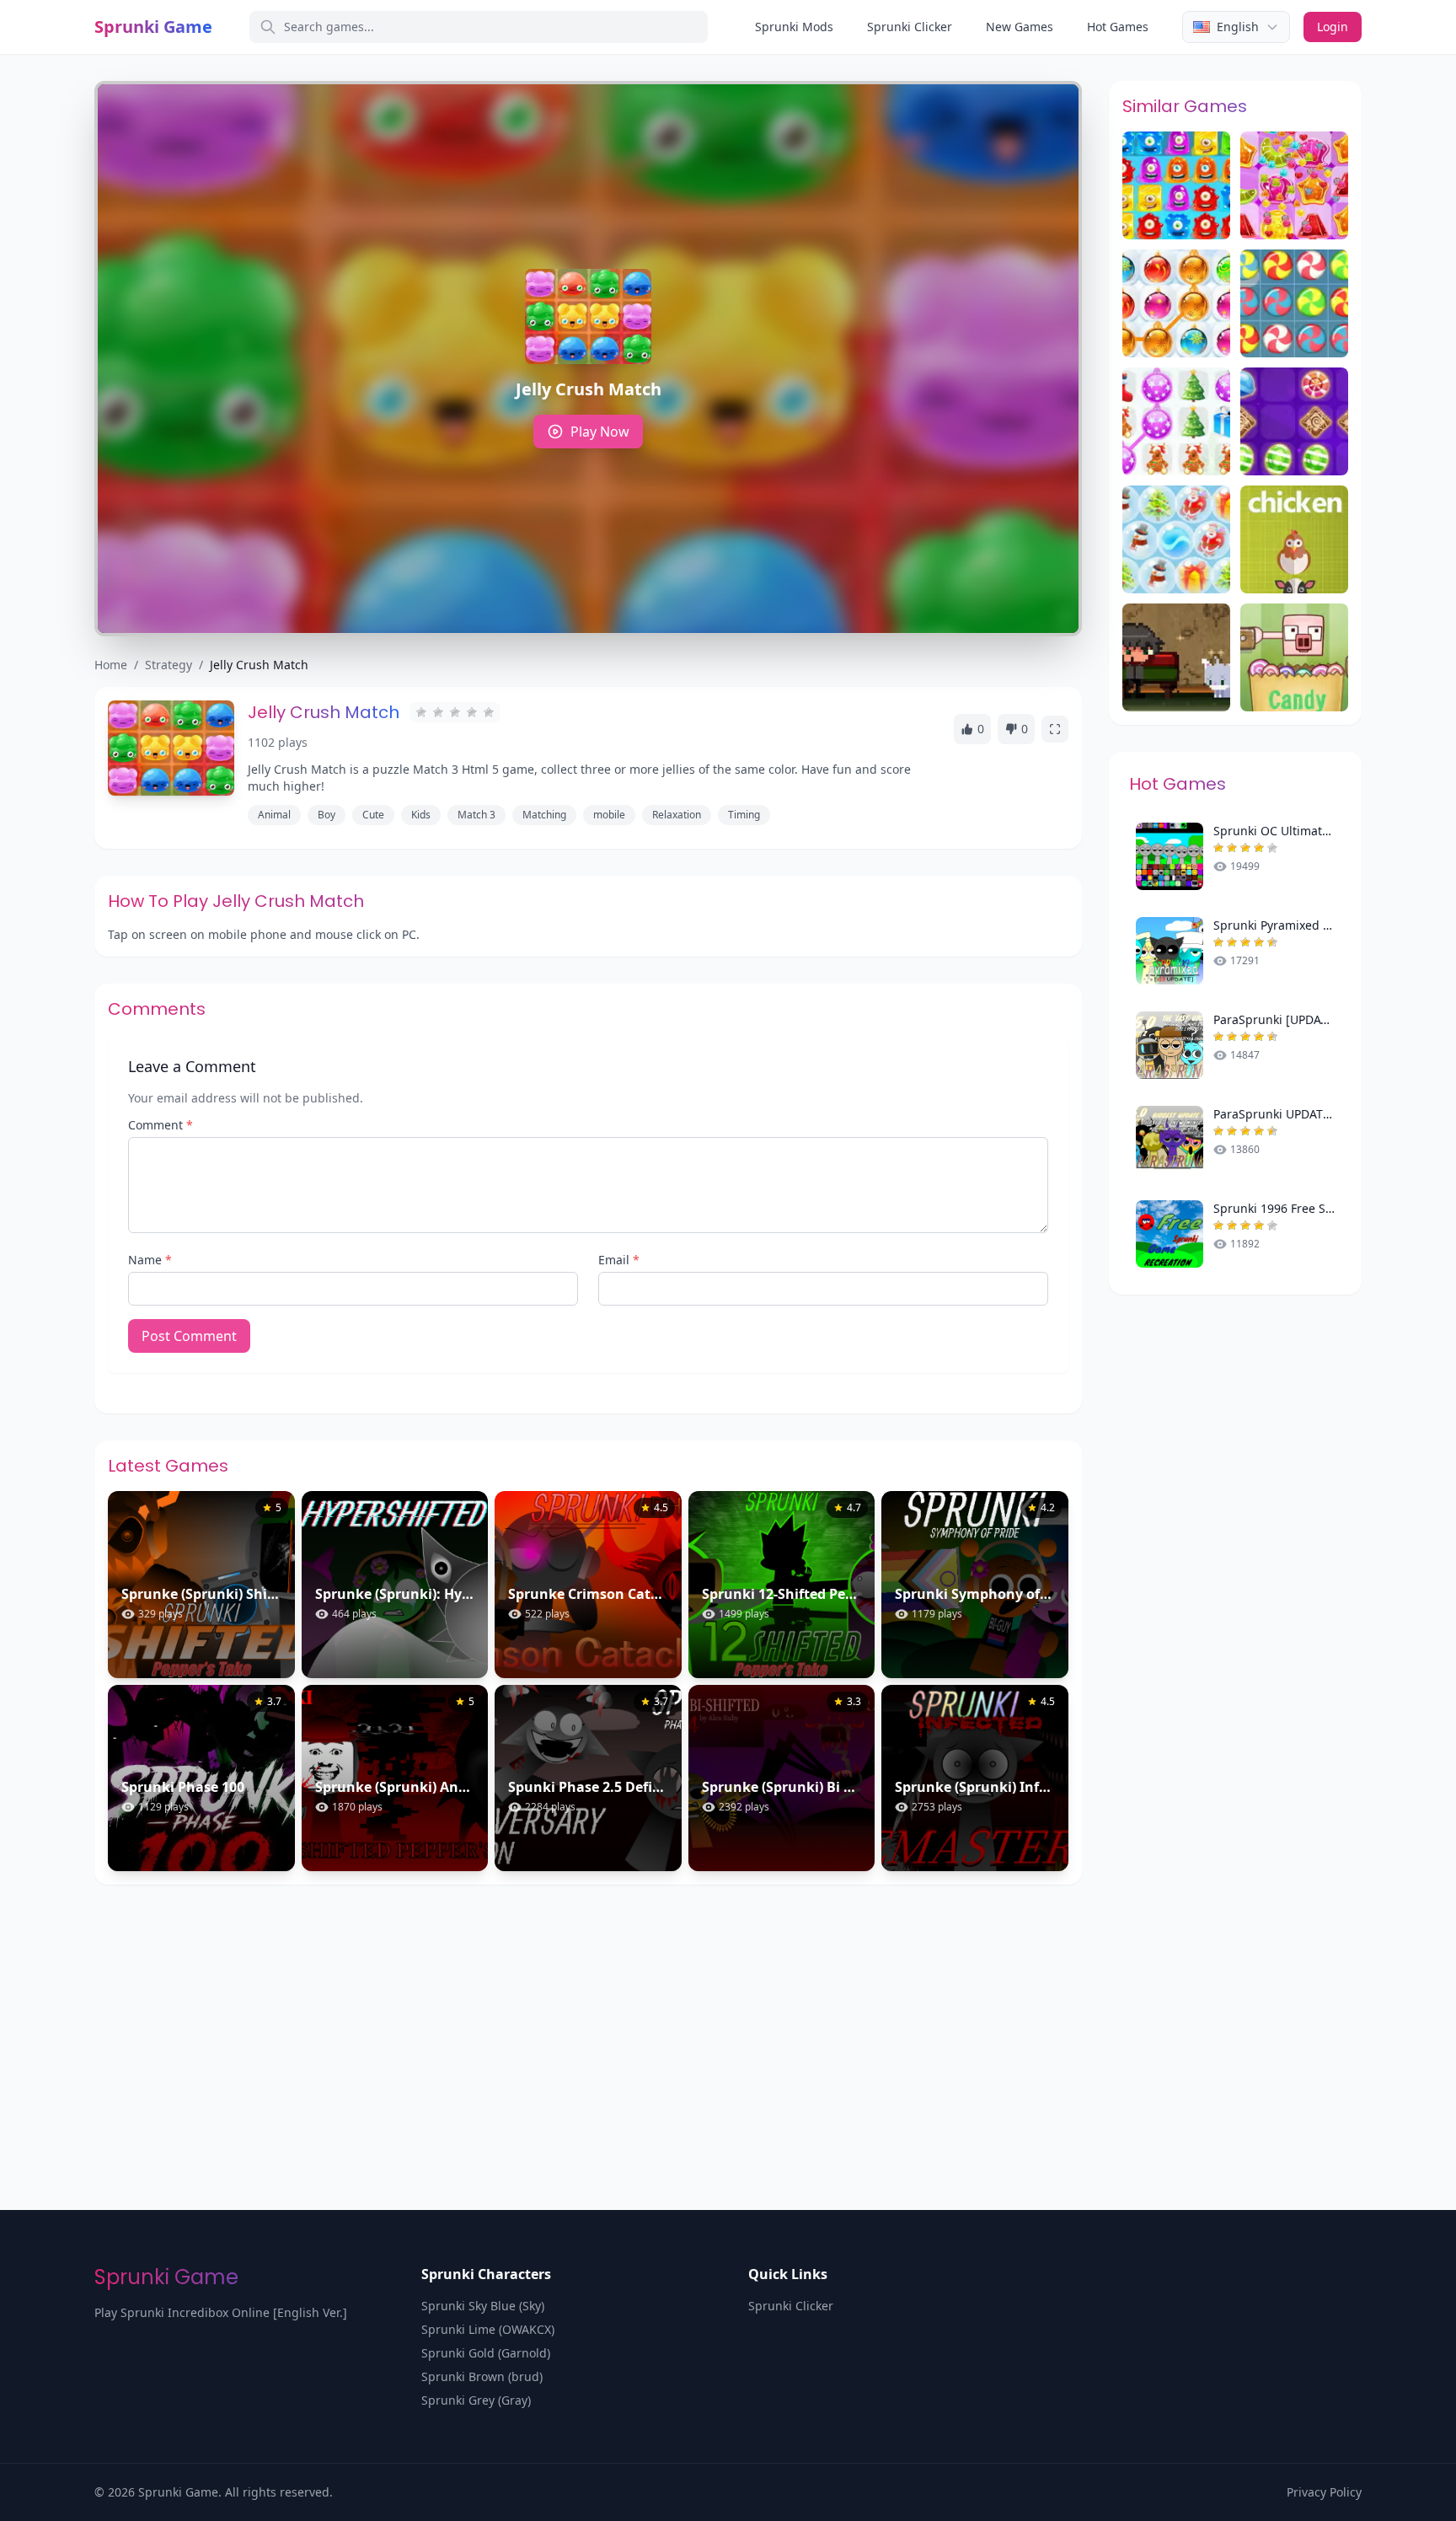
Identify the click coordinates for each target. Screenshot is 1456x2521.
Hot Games (1118, 27)
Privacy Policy (1324, 2492)
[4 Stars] (472, 712)
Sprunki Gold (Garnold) (486, 2353)
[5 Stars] (489, 712)
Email (619, 1260)
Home (111, 665)
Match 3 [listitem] (476, 815)
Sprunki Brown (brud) (482, 2376)
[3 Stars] (455, 712)
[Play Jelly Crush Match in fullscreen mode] (1055, 729)
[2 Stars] (438, 712)
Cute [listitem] (373, 815)
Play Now (600, 432)
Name (150, 1260)
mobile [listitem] (609, 815)
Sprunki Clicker (910, 27)
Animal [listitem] (274, 815)
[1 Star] (421, 712)
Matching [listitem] (544, 815)
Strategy (169, 665)
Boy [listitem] (327, 815)
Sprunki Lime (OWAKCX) (488, 2329)
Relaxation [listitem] (677, 815)
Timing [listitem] (744, 815)
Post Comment (189, 1336)
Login (1333, 27)
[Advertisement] (728, 2011)
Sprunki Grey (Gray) (476, 2400)
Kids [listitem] (421, 815)
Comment (161, 1125)
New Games (1020, 27)
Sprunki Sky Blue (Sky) (483, 2306)
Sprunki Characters (486, 2274)
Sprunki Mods (794, 27)
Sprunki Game (153, 27)
